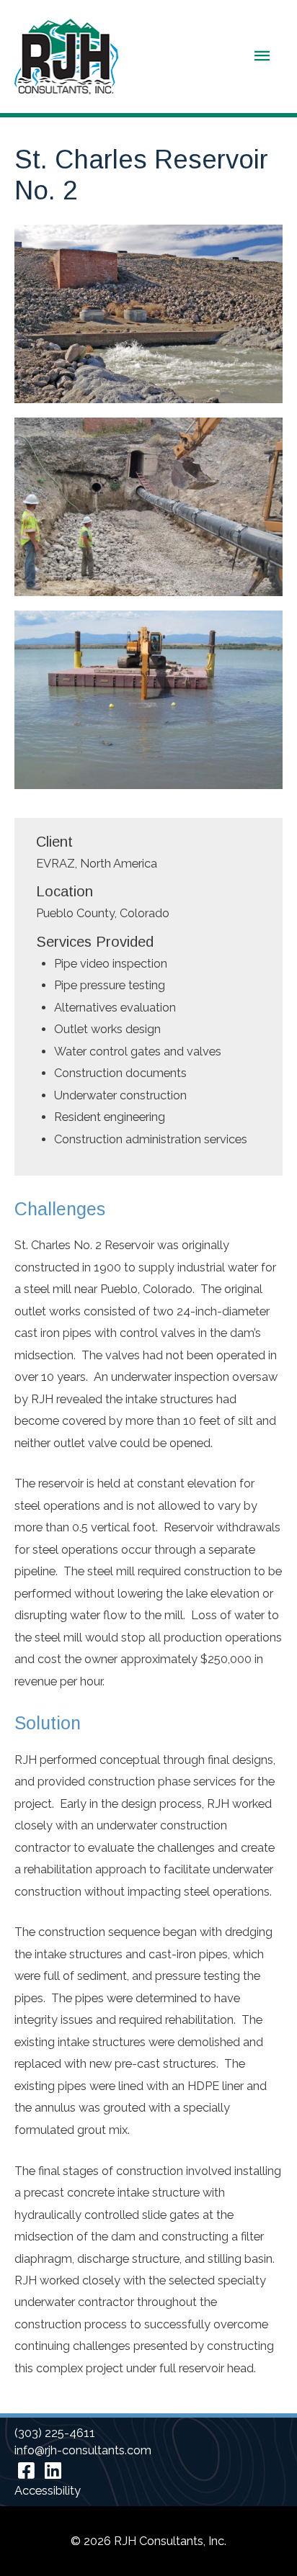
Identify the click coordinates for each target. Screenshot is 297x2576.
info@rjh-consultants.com (83, 2450)
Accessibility (48, 2491)
